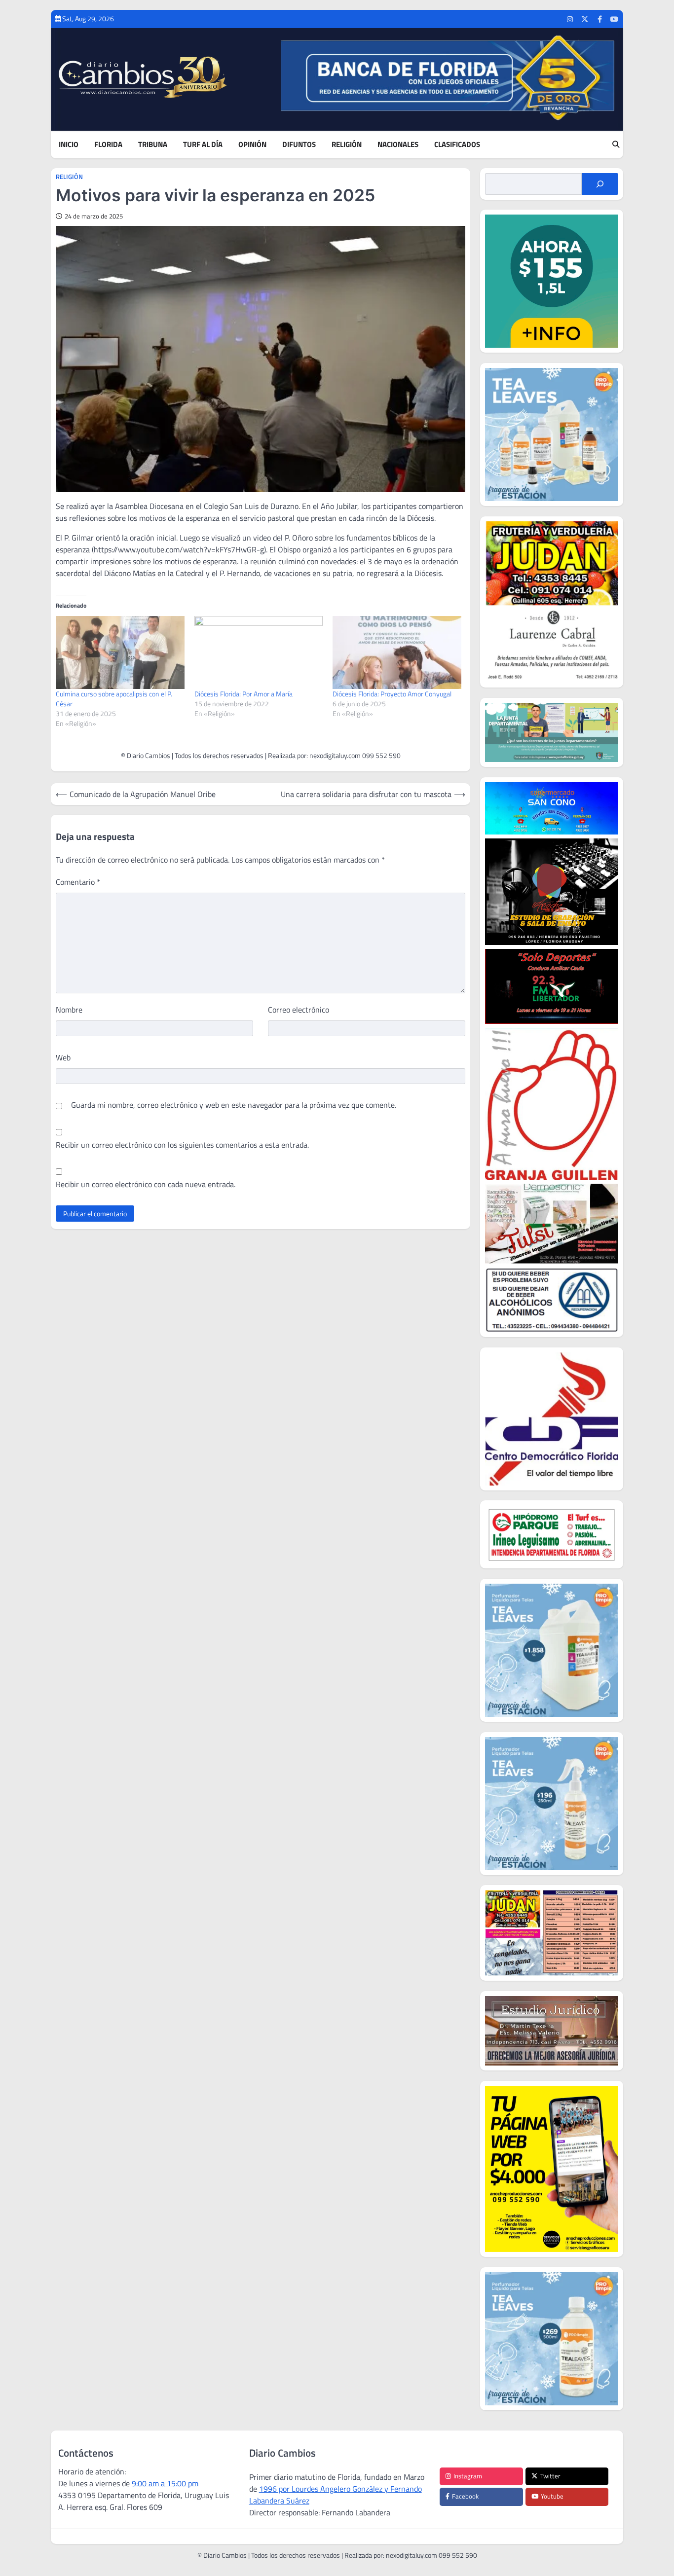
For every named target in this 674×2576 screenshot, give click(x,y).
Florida (108, 145)
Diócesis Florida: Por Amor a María (243, 694)
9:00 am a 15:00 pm (165, 2483)
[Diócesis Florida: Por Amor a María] (259, 653)
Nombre (69, 1010)
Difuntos (299, 145)
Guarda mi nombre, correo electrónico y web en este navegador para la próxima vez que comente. (234, 1105)
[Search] (616, 145)
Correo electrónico (299, 1010)
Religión (347, 145)
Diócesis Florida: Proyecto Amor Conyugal (392, 694)
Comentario (78, 882)
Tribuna (153, 145)
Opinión (252, 145)
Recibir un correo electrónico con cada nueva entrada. (146, 1184)
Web (63, 1057)
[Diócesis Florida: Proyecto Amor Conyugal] (397, 653)
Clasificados (457, 145)
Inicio (69, 145)
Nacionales (398, 145)
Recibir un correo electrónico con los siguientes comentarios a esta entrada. (182, 1145)
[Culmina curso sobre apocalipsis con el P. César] (120, 653)
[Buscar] (600, 184)
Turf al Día (203, 145)
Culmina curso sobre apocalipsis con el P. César (114, 699)
